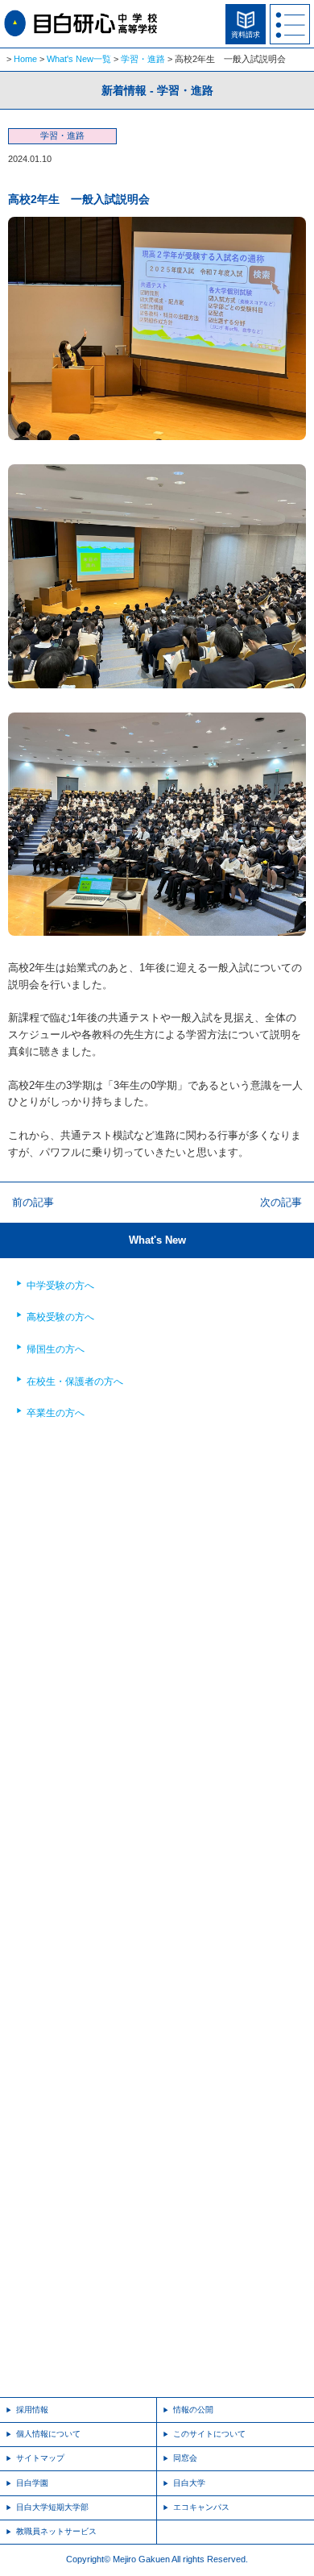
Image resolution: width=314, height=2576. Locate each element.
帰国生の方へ (56, 1349)
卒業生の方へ (56, 1413)
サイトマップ (40, 2458)
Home (25, 59)
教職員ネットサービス (56, 2531)
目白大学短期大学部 (52, 2507)
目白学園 (32, 2483)
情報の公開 (193, 2410)
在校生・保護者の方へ (75, 1381)
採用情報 (32, 2410)
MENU (290, 24)
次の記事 (281, 1202)
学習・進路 (143, 59)
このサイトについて (209, 2434)
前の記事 (33, 1202)
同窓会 (185, 2458)
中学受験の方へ (60, 1286)
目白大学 (189, 2483)
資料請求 (246, 35)
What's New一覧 (79, 59)
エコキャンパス (201, 2507)
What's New (157, 1240)
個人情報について (48, 2434)
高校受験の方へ (60, 1317)
